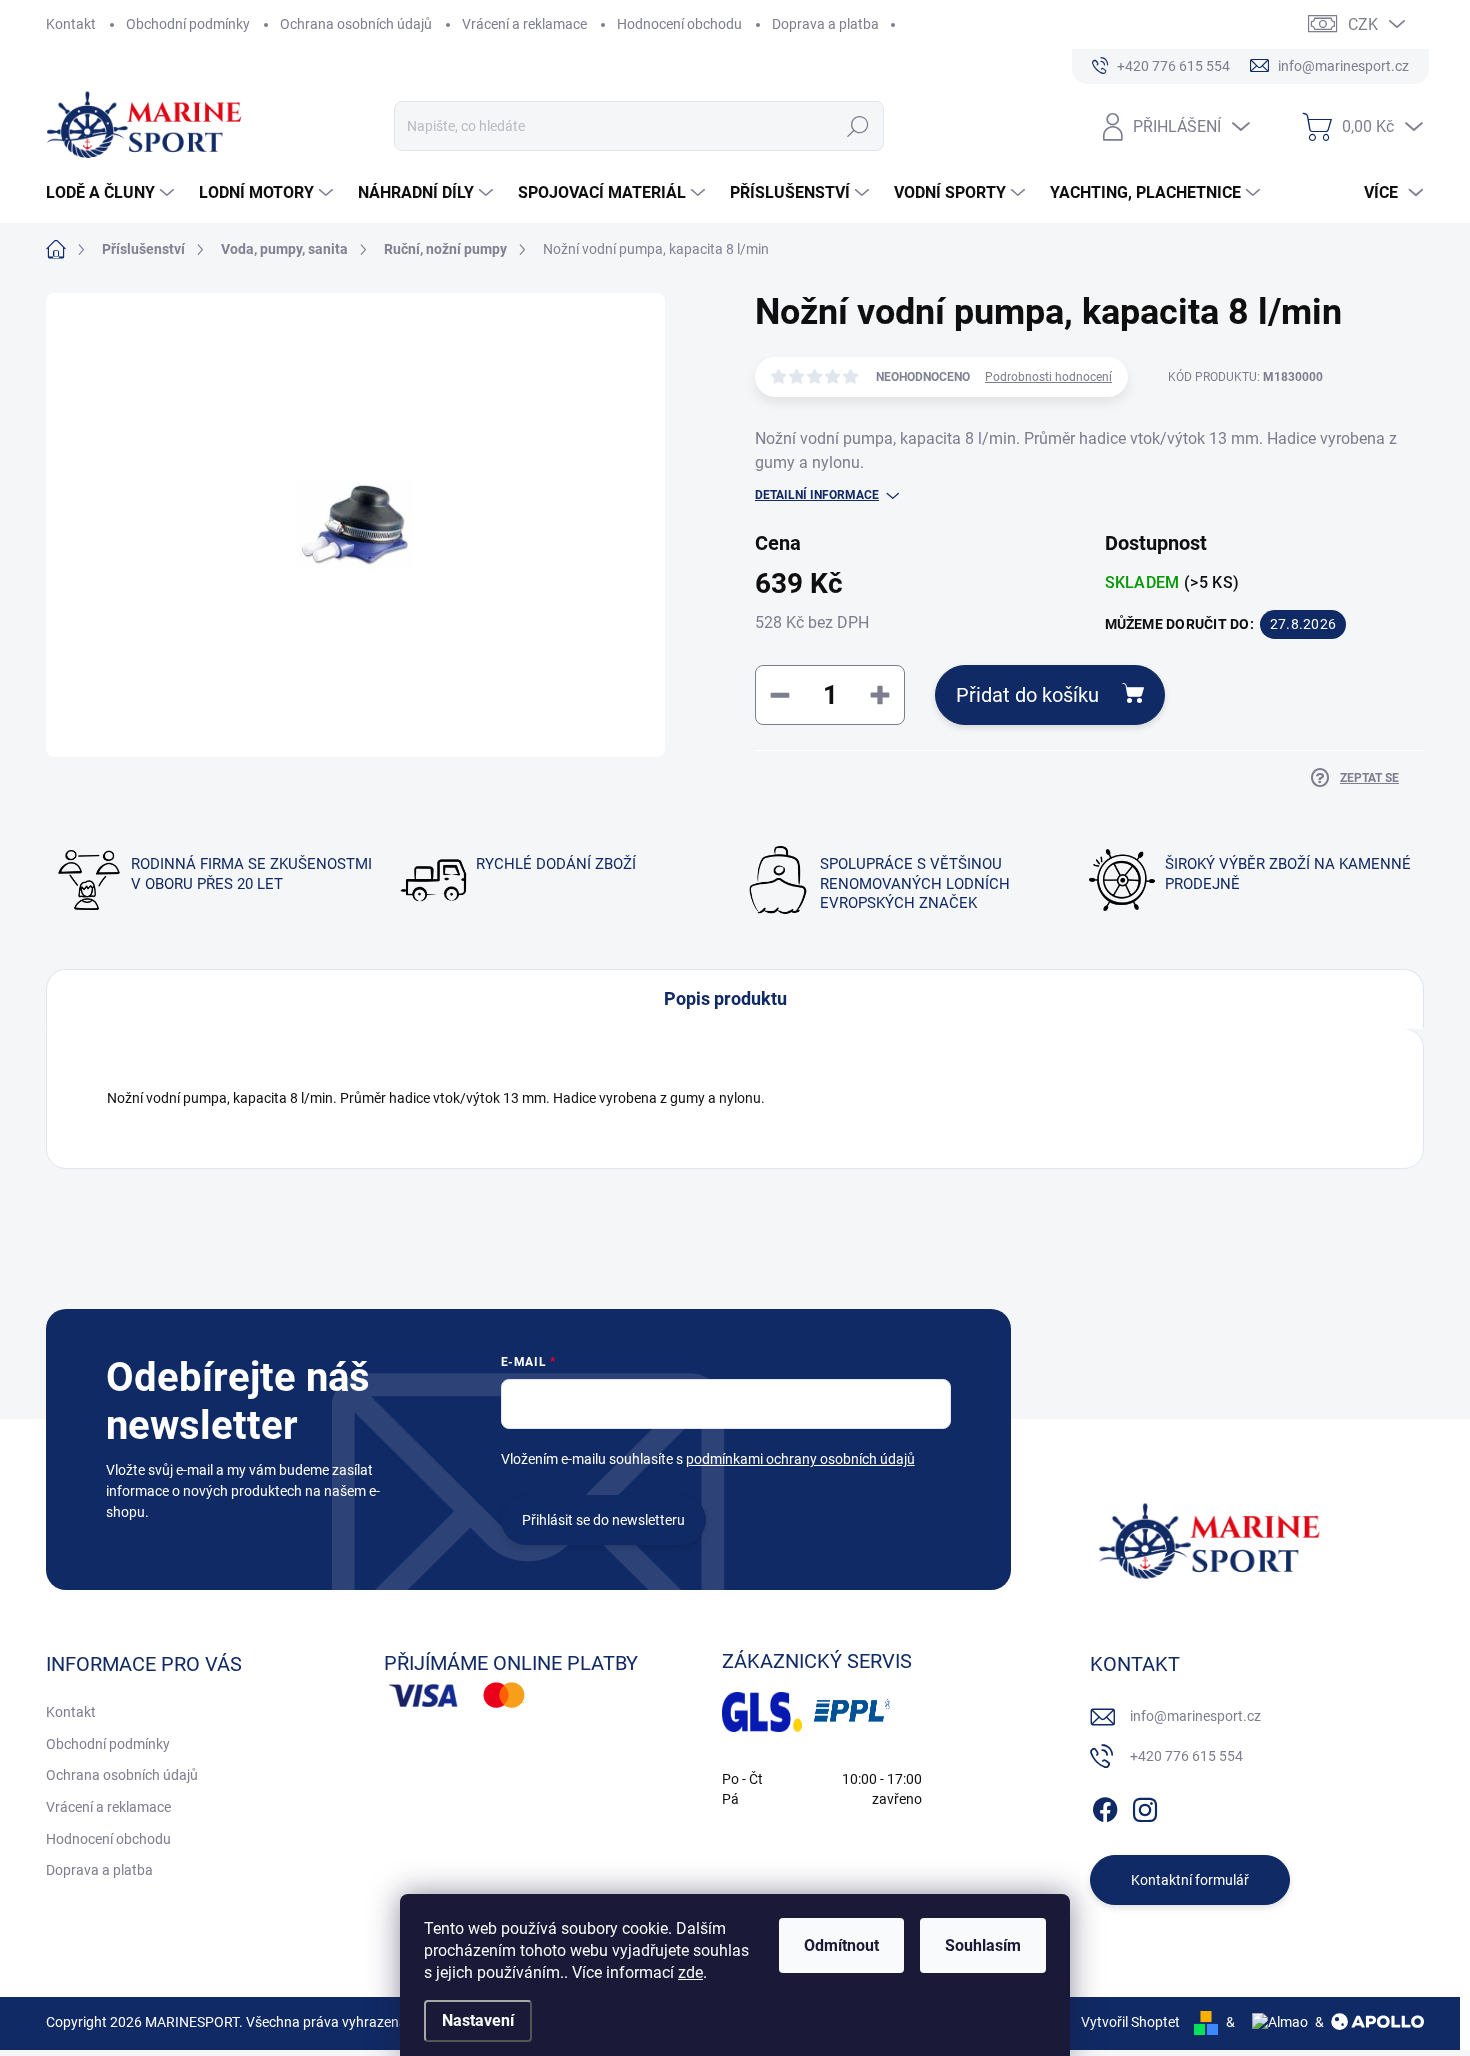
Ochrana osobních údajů (356, 24)
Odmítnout (841, 1945)
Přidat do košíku (1027, 695)
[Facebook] (1105, 1806)
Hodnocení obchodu (679, 24)
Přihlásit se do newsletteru (603, 1520)
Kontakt (71, 24)
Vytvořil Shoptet (1130, 2022)
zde (690, 1972)
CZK (1363, 24)
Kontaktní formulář (1190, 1880)
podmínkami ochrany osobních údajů (800, 1459)
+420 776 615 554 (1186, 1756)
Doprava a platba (825, 24)
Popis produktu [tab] (725, 998)
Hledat (858, 126)
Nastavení (478, 2020)
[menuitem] (112, 193)
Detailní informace (817, 495)
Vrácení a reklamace (524, 24)
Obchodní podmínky (188, 24)
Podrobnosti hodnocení (1048, 377)
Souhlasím (983, 1945)
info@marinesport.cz (1195, 1716)
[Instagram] (1145, 1806)
